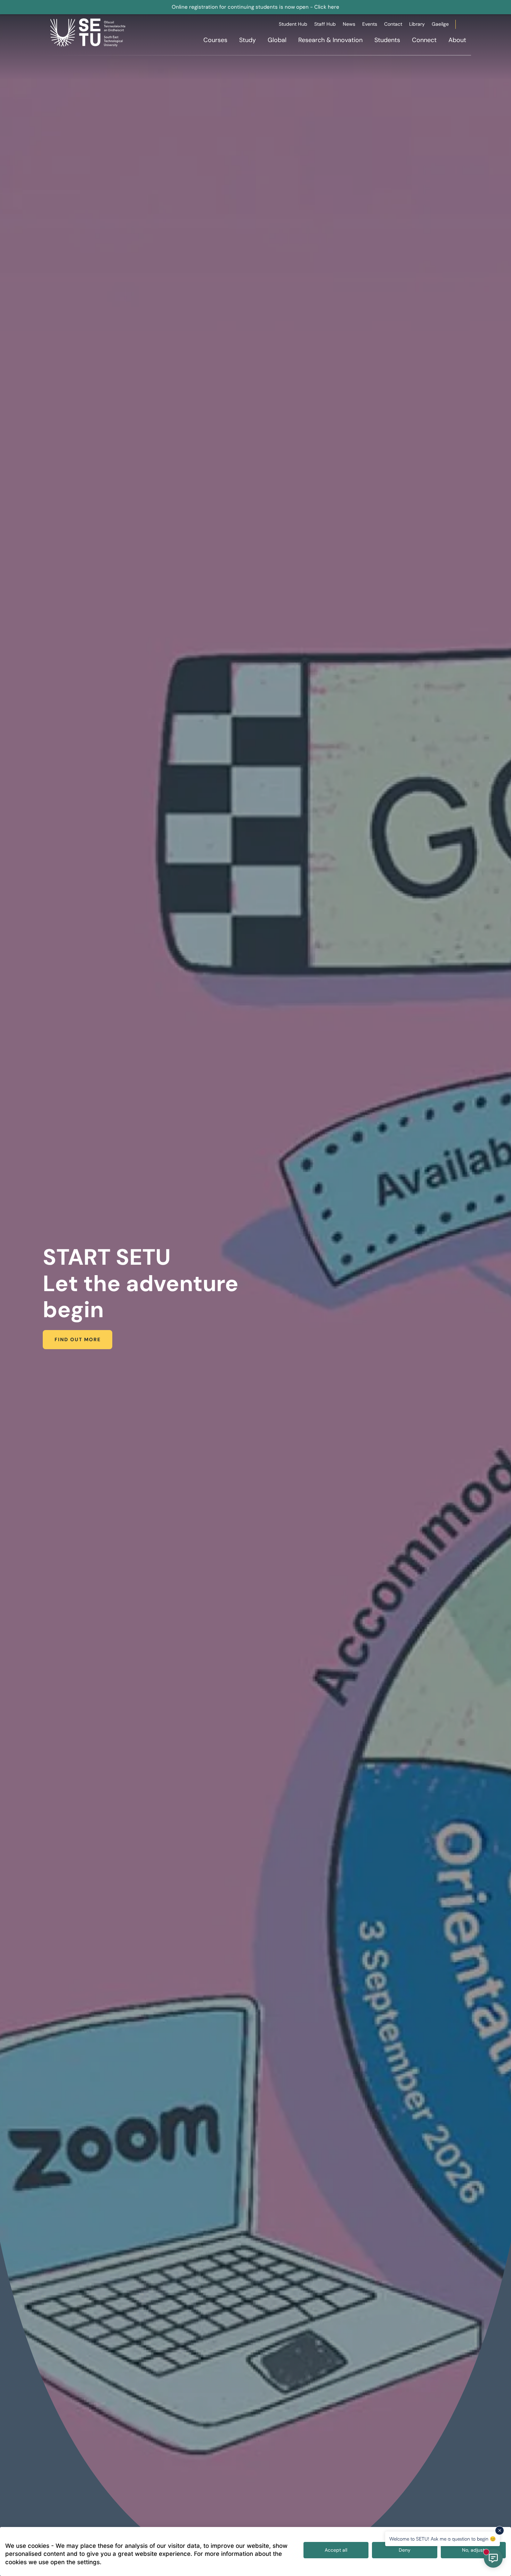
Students (387, 40)
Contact (393, 24)
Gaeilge (440, 24)
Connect (424, 40)
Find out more (78, 1339)
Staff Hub (325, 24)
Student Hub (293, 24)
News (349, 24)
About (457, 40)
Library (417, 24)
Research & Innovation (330, 40)
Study (248, 40)
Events (370, 24)
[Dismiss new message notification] (500, 2530)
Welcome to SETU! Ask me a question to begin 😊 (443, 2539)
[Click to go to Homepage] (89, 32)
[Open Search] (470, 25)
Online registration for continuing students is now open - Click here (255, 7)
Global (277, 40)
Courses (215, 40)
